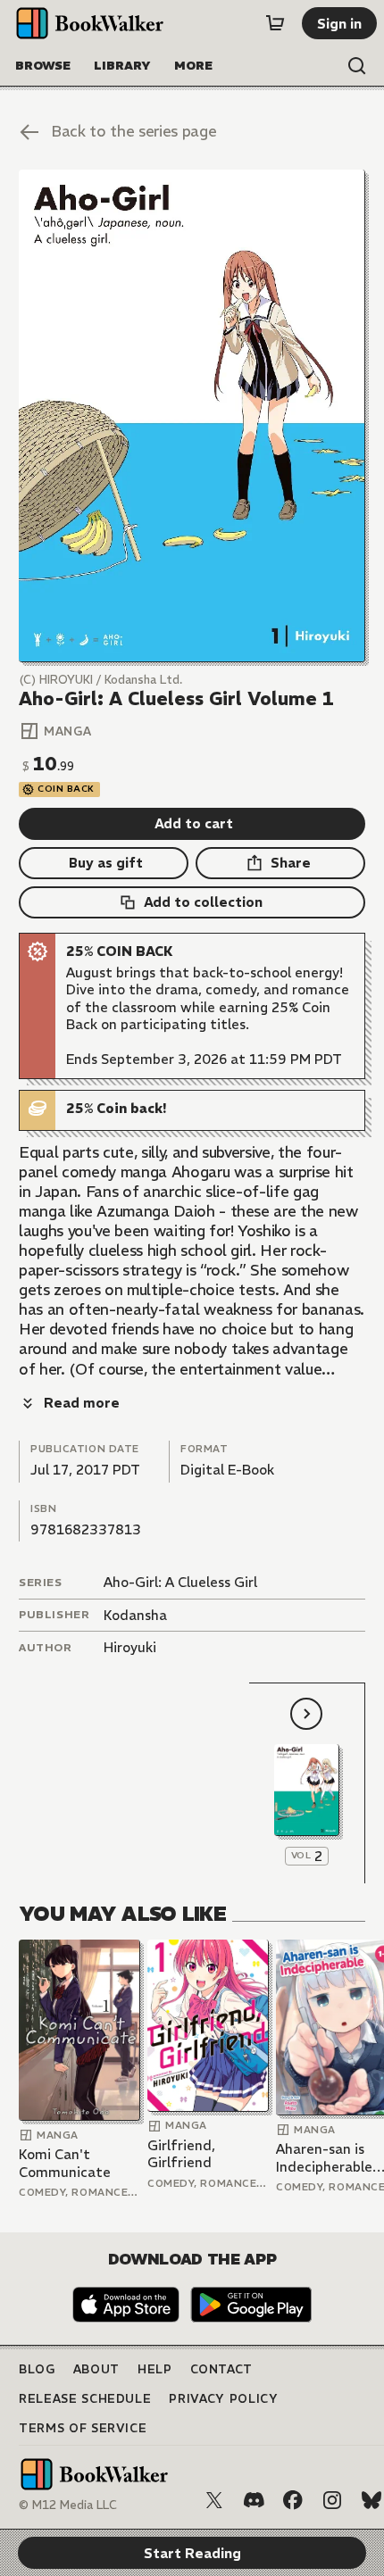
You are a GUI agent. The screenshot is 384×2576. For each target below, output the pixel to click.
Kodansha (135, 1615)
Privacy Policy (223, 2399)
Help (155, 2369)
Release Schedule (85, 2399)
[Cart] (275, 23)
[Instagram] (332, 2500)
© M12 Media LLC (68, 2505)
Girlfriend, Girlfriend (181, 2154)
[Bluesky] (371, 2500)
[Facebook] (293, 2500)
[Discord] (254, 2500)
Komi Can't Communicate (65, 2163)
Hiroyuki (130, 1647)
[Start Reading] (192, 416)
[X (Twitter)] (214, 2500)
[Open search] (357, 66)
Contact (222, 2369)
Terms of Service (83, 2428)
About (96, 2369)
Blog (37, 2369)
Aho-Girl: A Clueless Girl (180, 1582)
